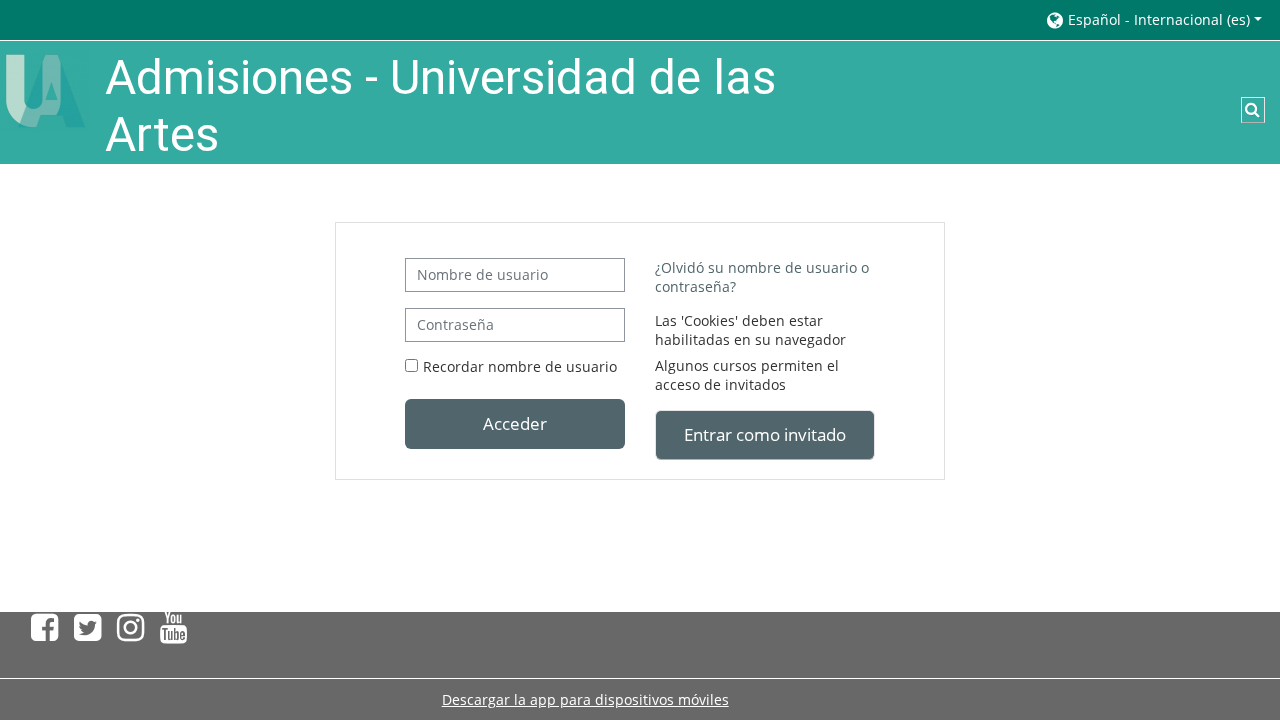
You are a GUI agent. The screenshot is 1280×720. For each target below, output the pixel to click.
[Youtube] (177, 633)
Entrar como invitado (765, 434)
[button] (1153, 19)
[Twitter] (87, 633)
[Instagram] (130, 633)
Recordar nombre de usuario (520, 366)
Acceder (515, 423)
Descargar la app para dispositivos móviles (585, 699)
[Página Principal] (45, 89)
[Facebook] (40, 633)
